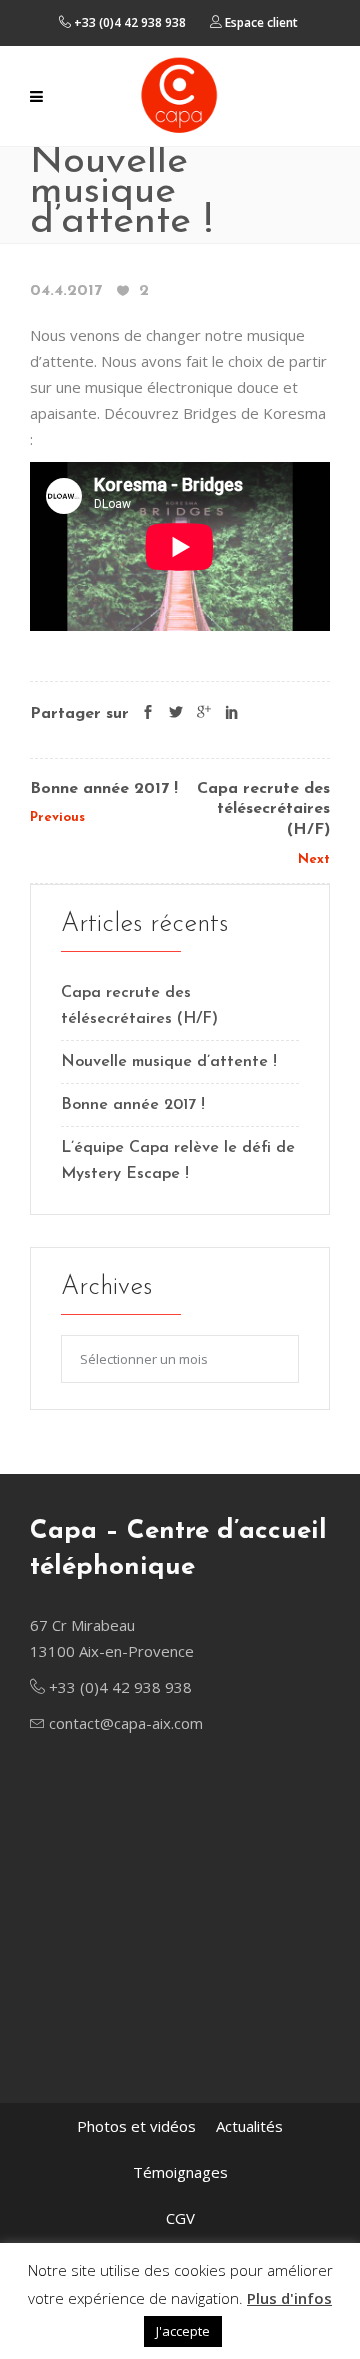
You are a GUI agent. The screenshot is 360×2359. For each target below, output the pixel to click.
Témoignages (180, 2172)
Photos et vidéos (136, 2126)
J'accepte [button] (183, 2331)
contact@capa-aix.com (126, 1723)
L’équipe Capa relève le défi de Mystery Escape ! (178, 1161)
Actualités (249, 2126)
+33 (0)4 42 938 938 (128, 22)
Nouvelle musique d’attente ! (169, 1062)
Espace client (260, 22)
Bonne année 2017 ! (104, 789)
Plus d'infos (289, 2298)
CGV (180, 2218)
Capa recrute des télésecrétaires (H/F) (263, 810)
